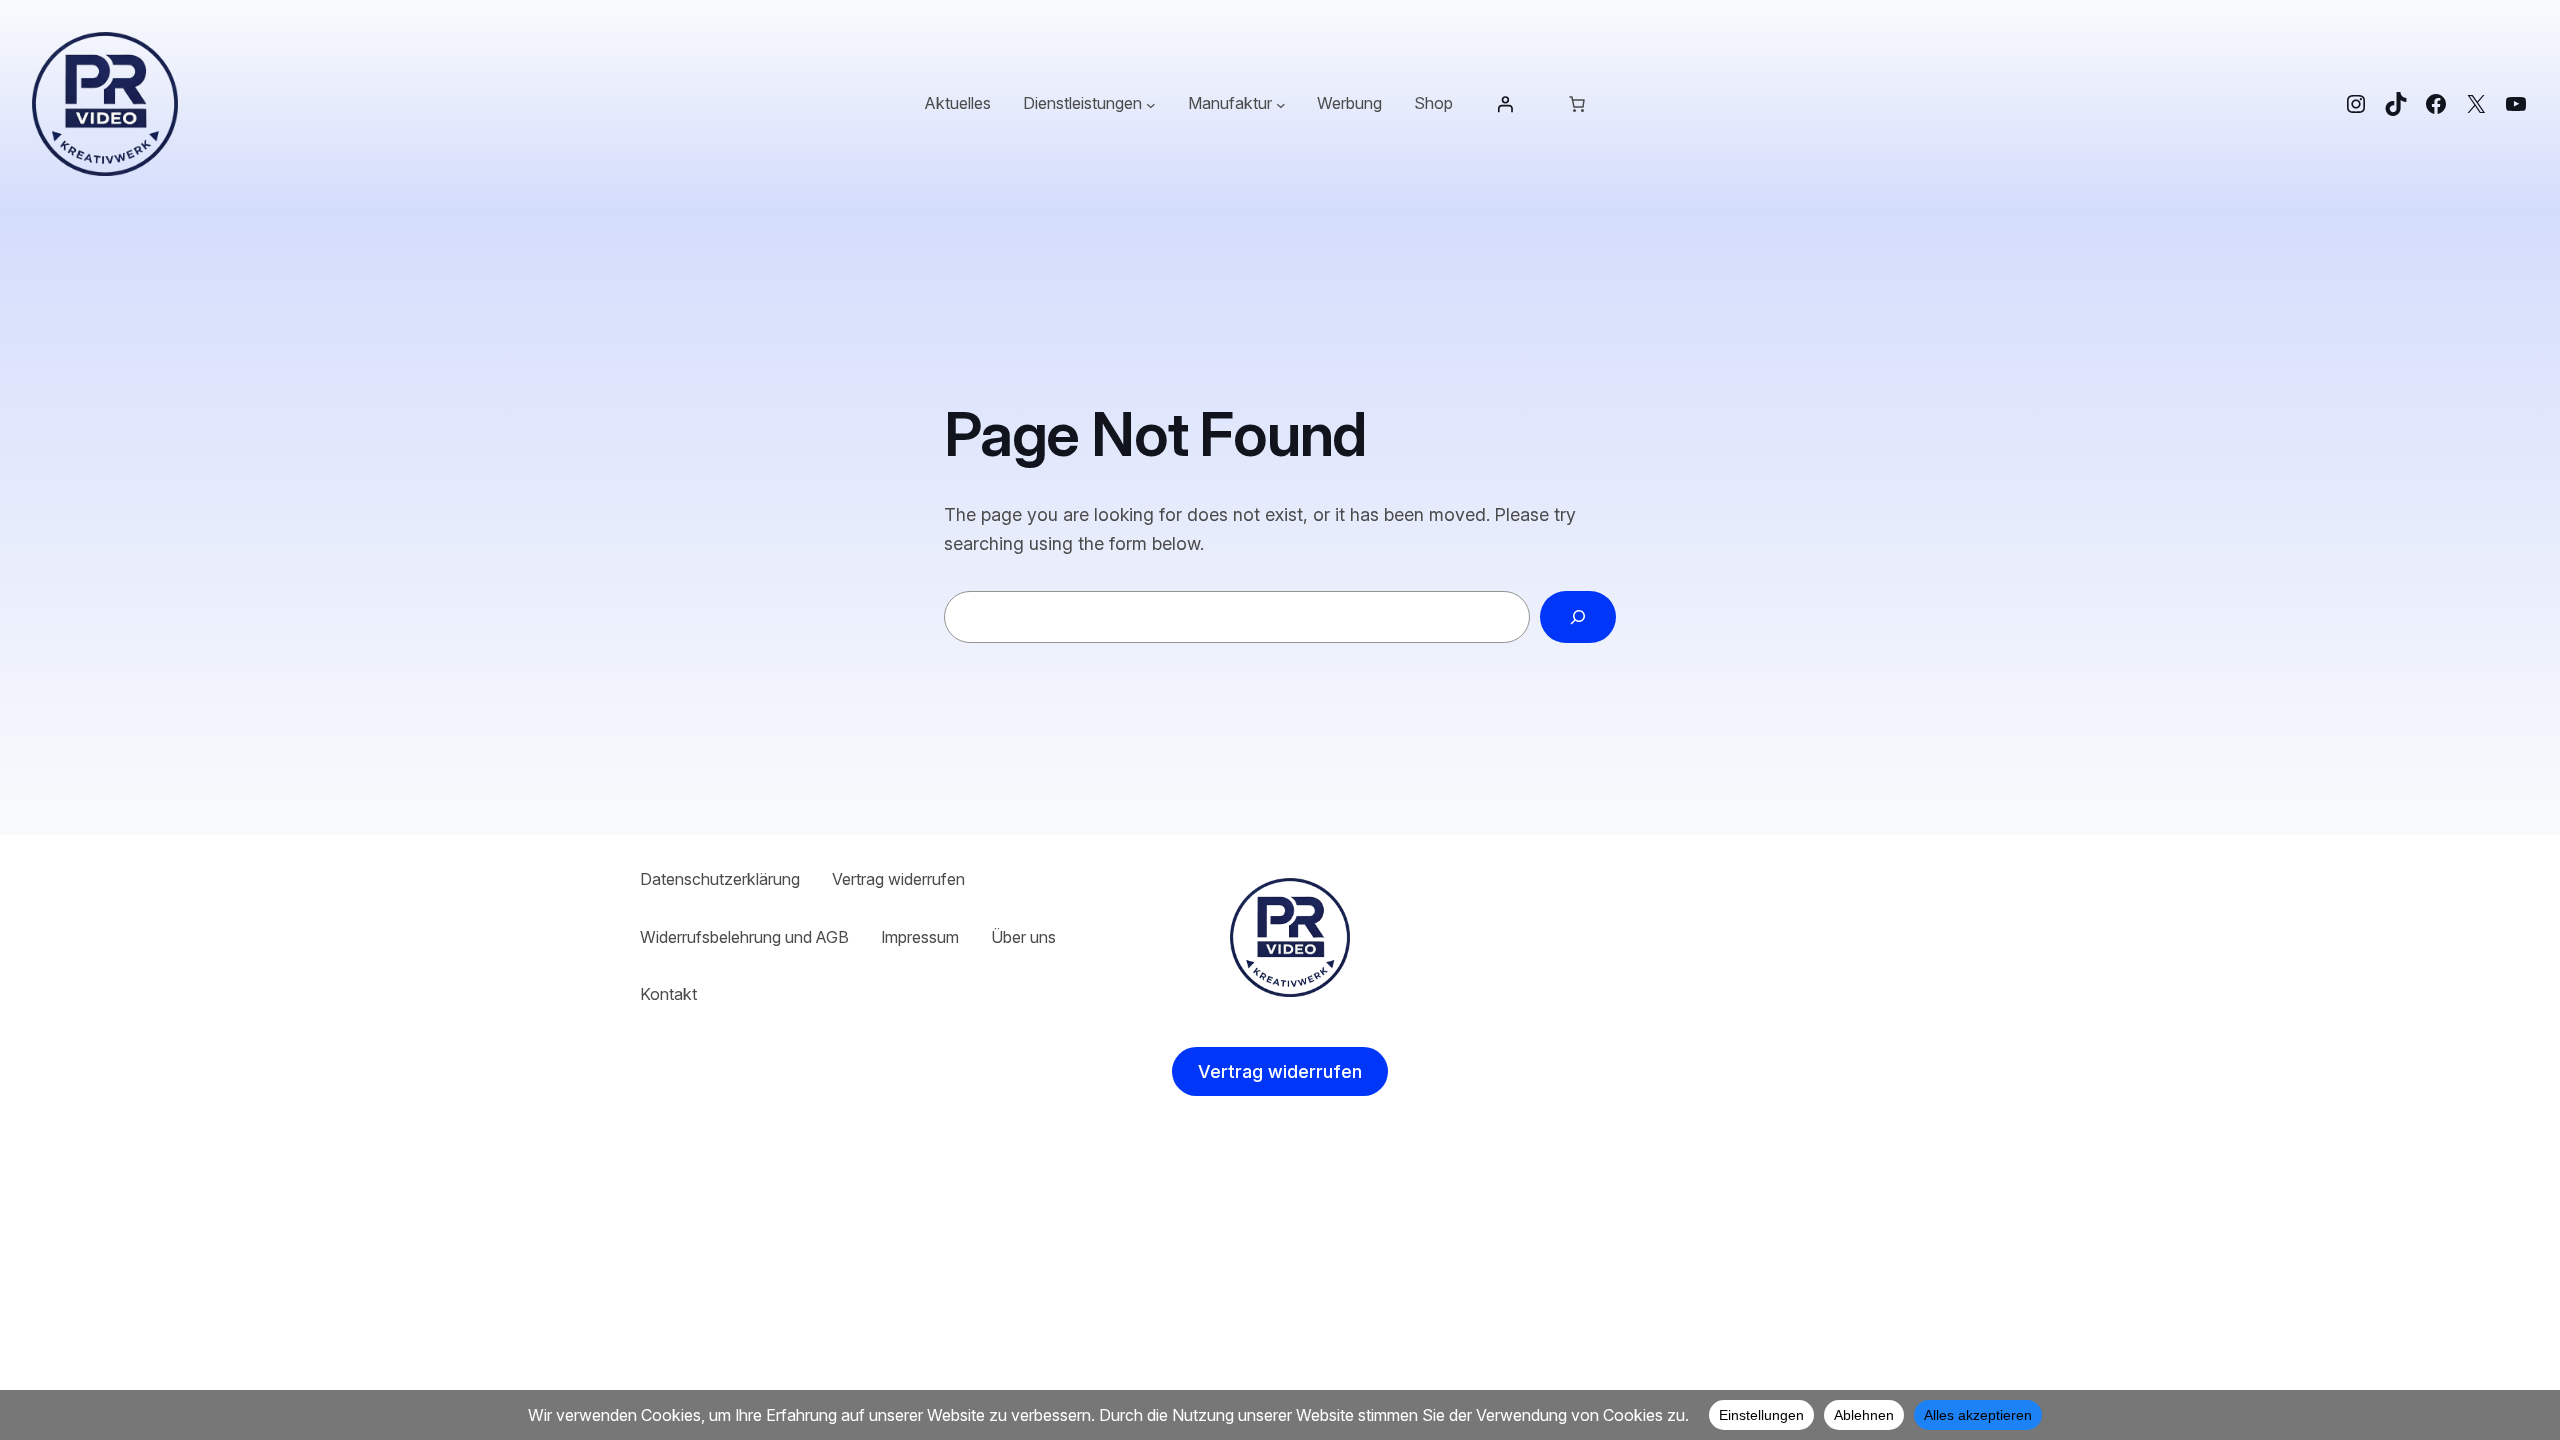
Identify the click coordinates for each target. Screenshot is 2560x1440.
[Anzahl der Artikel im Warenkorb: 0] (1577, 104)
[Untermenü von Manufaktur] (1281, 104)
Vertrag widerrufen (1280, 1071)
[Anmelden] (1505, 104)
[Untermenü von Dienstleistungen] (1151, 104)
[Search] (1578, 617)
